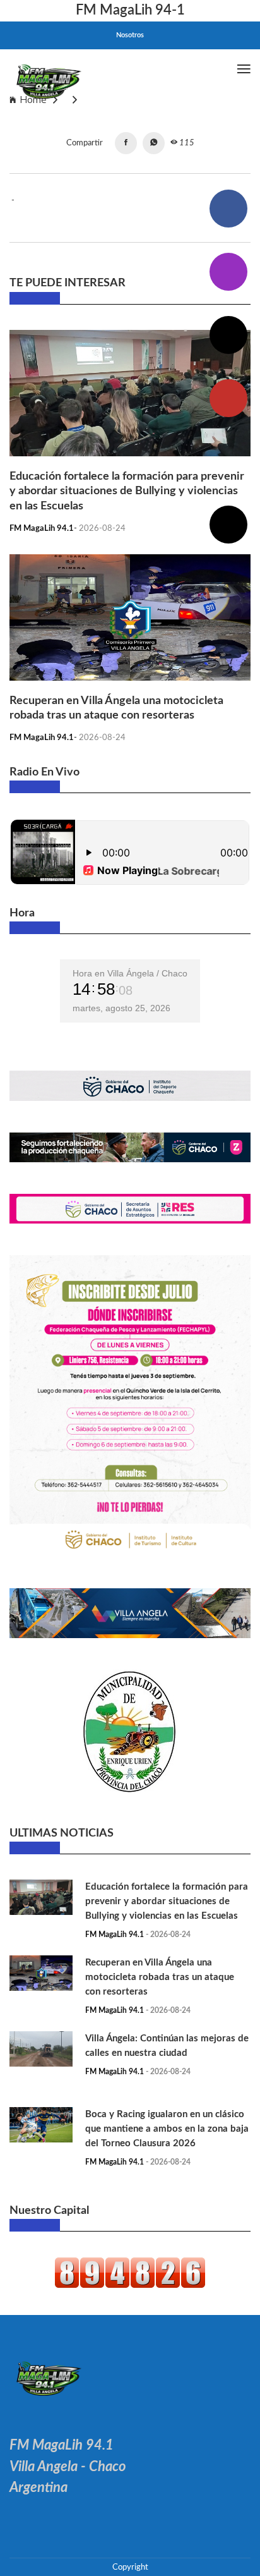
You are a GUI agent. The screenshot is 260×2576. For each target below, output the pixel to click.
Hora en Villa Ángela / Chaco (130, 973)
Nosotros (130, 35)
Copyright (130, 2567)
